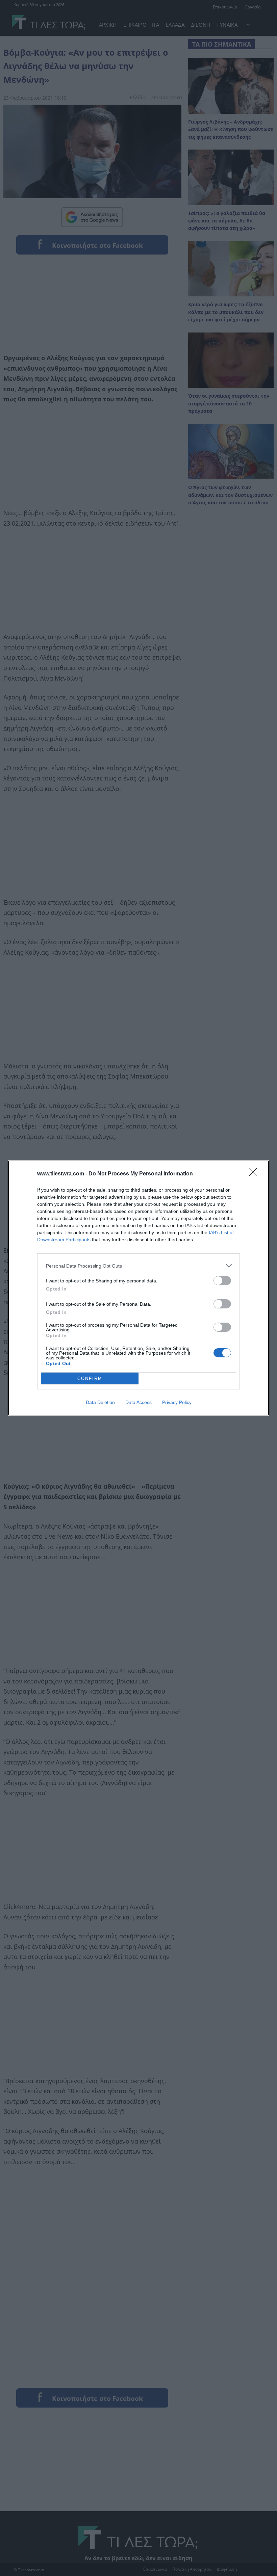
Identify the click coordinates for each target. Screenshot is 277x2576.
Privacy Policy (177, 1402)
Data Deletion (100, 1402)
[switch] (222, 1281)
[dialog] (138, 1288)
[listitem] (138, 1266)
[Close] (255, 1174)
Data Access (138, 1402)
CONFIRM (90, 1378)
